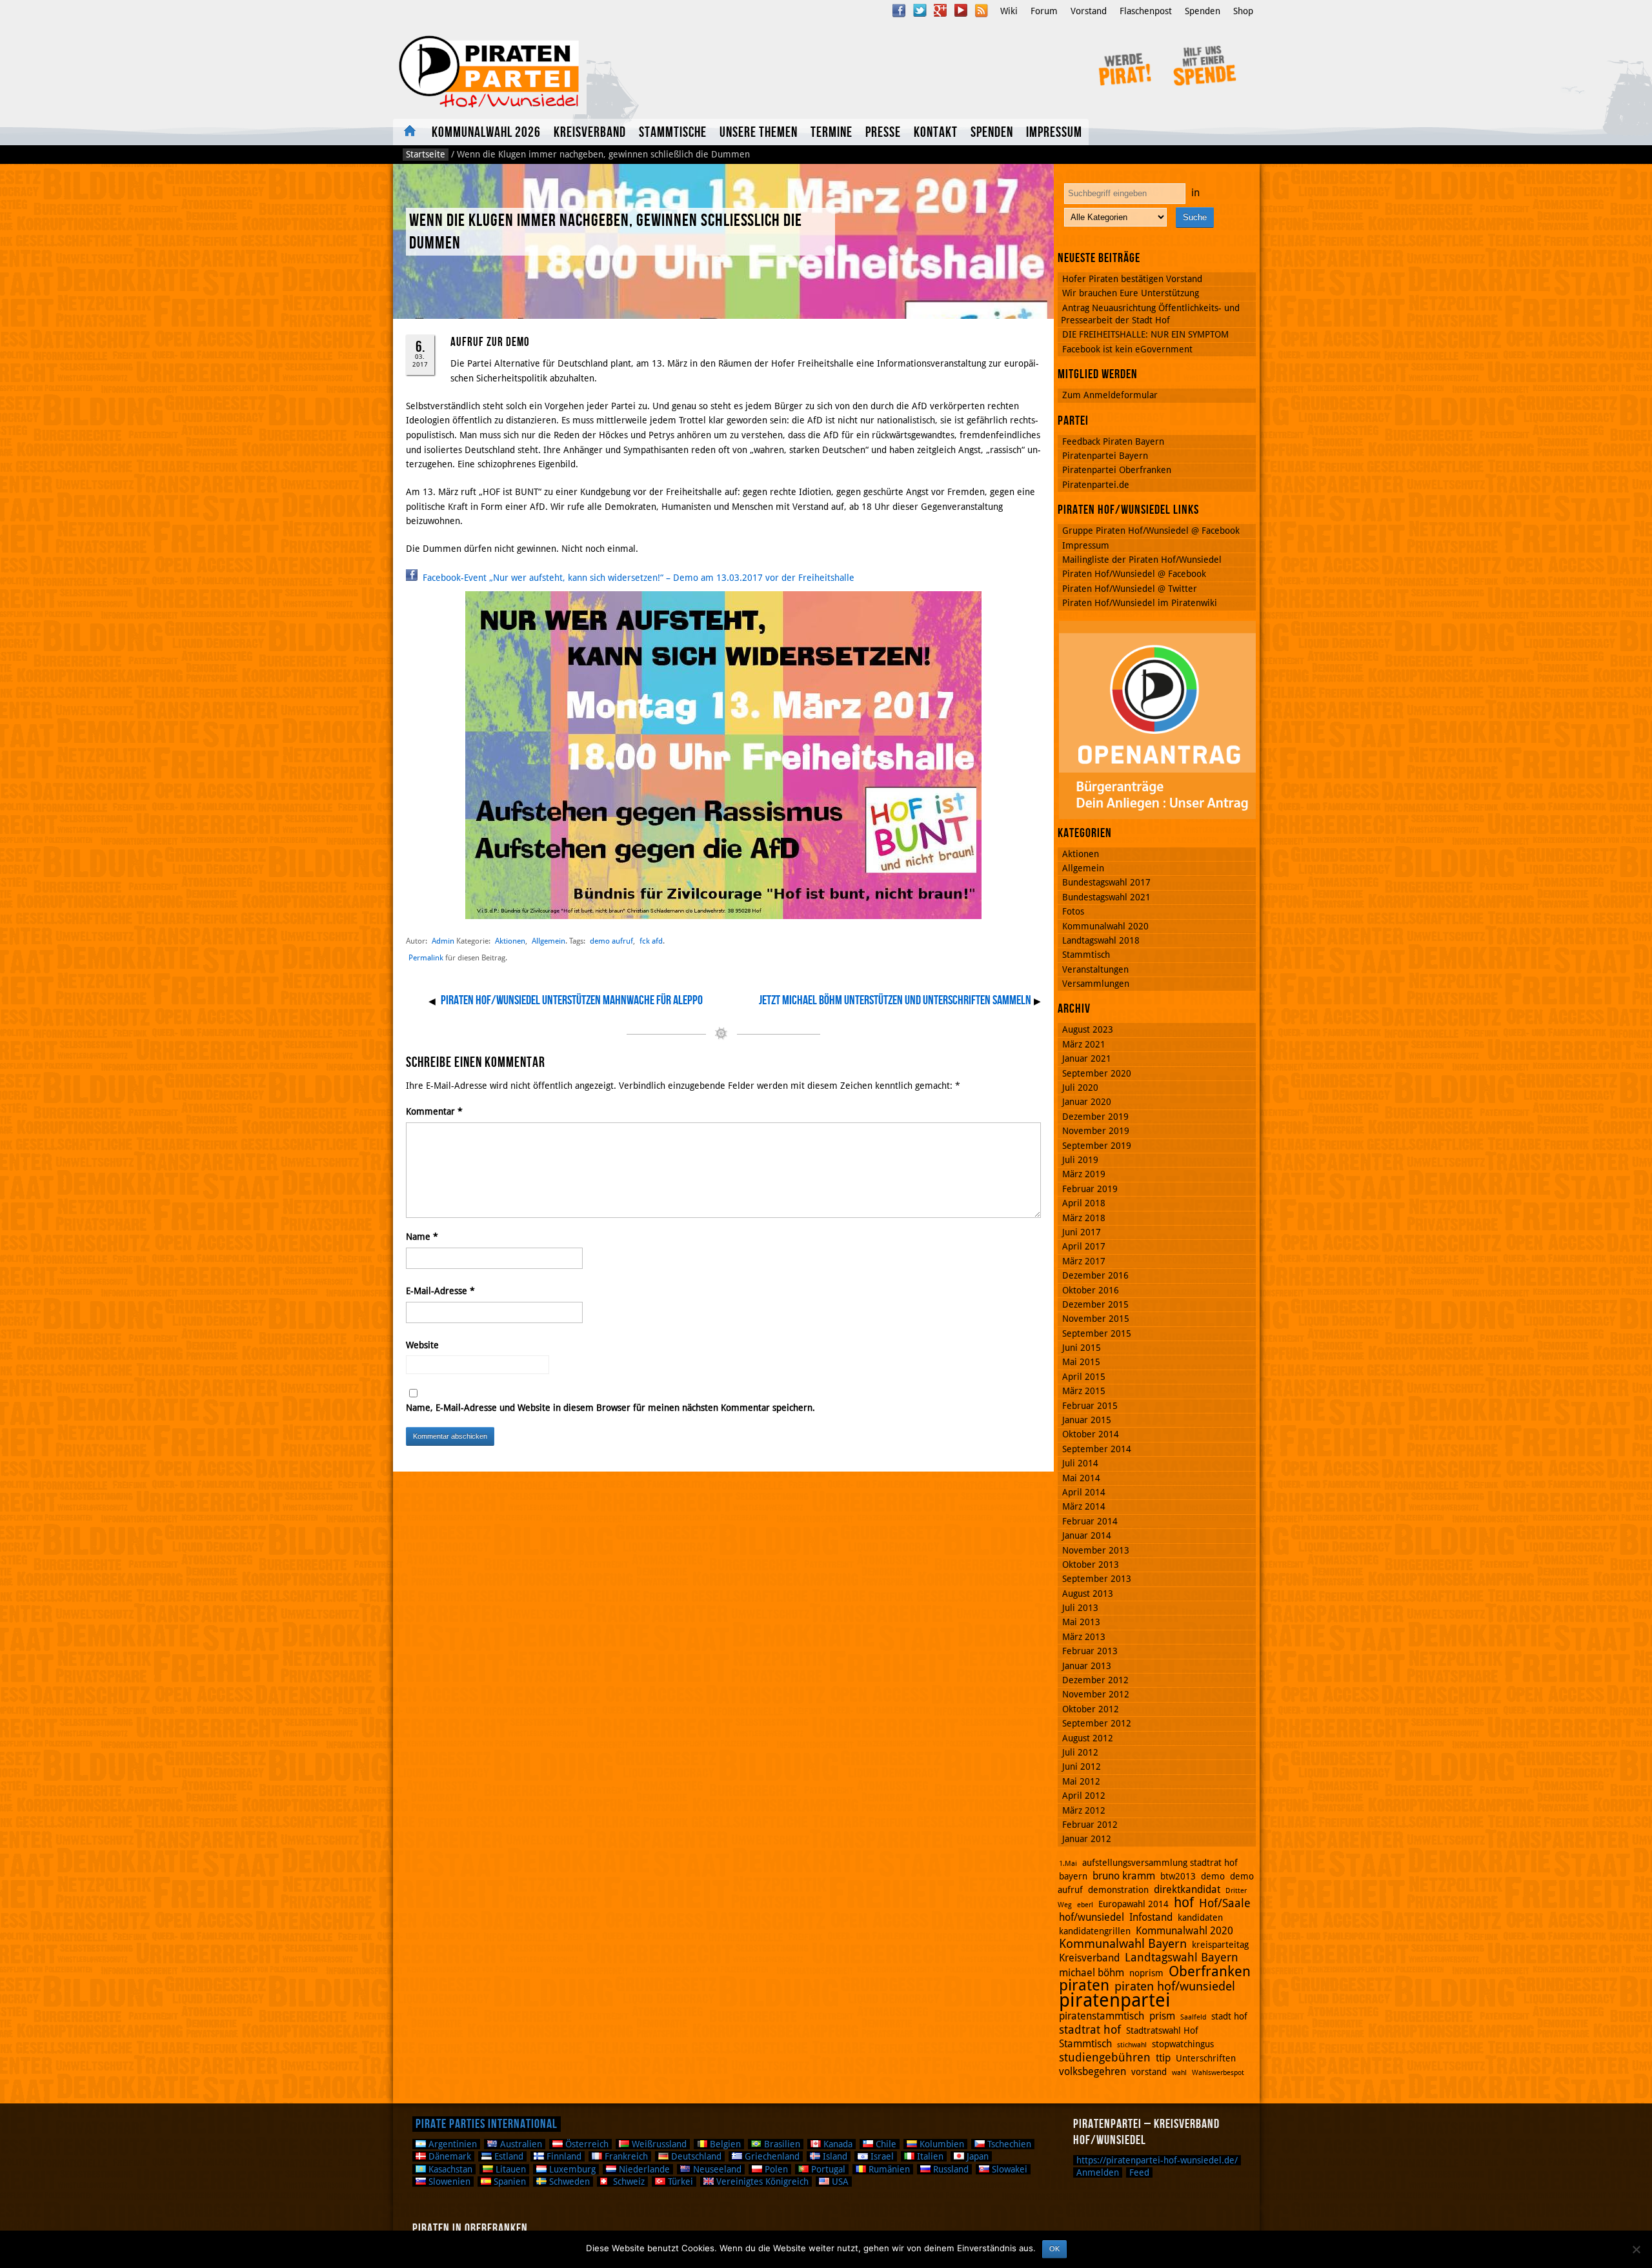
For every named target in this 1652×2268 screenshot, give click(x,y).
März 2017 (1084, 1261)
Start (409, 132)
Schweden (568, 2182)
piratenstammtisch (1102, 2016)
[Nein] (1636, 2249)
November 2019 (1096, 1131)
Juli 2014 (1080, 1463)
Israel (881, 2156)
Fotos (1073, 911)
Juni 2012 (1082, 1767)
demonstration (1118, 1890)
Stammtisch (1086, 955)
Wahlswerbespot (1218, 2073)
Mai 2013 (1081, 1622)
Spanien (509, 2182)
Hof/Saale (1225, 1903)
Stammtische (673, 133)
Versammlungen (1096, 984)
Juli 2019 (1080, 1160)
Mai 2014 (1081, 1478)
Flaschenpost (1146, 11)
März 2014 (1084, 1506)
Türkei (679, 2182)
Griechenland (771, 2156)
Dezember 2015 (1095, 1304)
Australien (520, 2144)
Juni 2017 (1082, 1232)
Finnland (563, 2156)
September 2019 (1097, 1146)
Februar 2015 (1090, 1406)
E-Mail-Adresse (440, 1291)
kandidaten (1200, 1918)
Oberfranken (1210, 1971)
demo (1213, 1876)
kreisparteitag (1220, 1945)
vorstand (1149, 2072)
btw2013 (1178, 1876)
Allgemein (549, 941)
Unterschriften (1206, 2058)
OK (1054, 2249)
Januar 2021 (1087, 1058)
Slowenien (448, 2182)
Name (422, 1237)
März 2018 (1084, 1218)
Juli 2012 (1080, 1752)
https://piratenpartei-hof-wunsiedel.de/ (1157, 2160)
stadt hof (1229, 2016)
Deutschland (695, 2156)
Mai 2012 (1081, 1781)
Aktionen (510, 941)
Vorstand (1089, 11)
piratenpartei (1115, 2000)
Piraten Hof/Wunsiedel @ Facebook (1134, 574)
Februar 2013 (1090, 1651)
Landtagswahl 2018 (1101, 940)
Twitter (920, 10)
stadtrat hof (1090, 2030)
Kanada (837, 2144)
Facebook (899, 10)
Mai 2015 (1081, 1362)
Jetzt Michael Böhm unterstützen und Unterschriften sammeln (895, 1000)
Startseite (426, 154)
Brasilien (781, 2144)
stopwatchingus (1183, 2044)
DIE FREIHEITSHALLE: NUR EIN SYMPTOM (1145, 334)
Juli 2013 (1080, 1608)
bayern (1073, 1876)
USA (839, 2182)
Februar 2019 (1090, 1189)
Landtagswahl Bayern (1182, 1957)
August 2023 (1088, 1029)
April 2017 (1084, 1246)
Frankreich (625, 2156)
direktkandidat (1187, 1889)
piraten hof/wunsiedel (1175, 1986)
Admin (443, 941)
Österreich (586, 2144)
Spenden (1203, 11)
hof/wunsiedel (1092, 1917)
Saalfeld (1193, 2017)
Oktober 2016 (1091, 1290)
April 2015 (1084, 1377)
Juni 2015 (1082, 1348)
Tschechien (1008, 2144)
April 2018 (1084, 1203)
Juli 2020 (1080, 1088)
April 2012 (1084, 1796)
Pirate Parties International (487, 2124)
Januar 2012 (1087, 1839)
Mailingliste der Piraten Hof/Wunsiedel (1142, 560)
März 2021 (1084, 1044)
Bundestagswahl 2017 (1106, 882)
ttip (1163, 2058)
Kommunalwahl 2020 (1105, 926)
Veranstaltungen (1095, 969)
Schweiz (628, 2182)
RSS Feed (982, 10)
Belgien (724, 2144)
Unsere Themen (759, 133)
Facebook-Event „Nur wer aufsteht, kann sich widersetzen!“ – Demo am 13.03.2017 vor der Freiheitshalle (637, 578)
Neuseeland (716, 2169)
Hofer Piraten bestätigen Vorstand (1132, 279)
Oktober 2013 (1091, 1564)
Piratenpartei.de (1096, 485)
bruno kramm (1124, 1876)
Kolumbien (941, 2144)
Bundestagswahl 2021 (1106, 897)
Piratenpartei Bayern (1105, 456)
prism (1162, 2016)
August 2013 (1088, 1594)
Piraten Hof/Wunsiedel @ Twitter (1130, 589)
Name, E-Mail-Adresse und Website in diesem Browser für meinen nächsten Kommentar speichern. (610, 1408)
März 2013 (1084, 1637)
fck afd (651, 941)
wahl (1179, 2073)
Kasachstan (449, 2169)
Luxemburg (571, 2169)
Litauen (509, 2169)
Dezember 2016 (1095, 1275)
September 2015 (1097, 1333)
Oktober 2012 (1091, 1709)
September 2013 (1097, 1579)
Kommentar (434, 1111)
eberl (1085, 1905)
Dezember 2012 (1095, 1680)
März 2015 (1084, 1391)
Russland (950, 2169)
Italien (929, 2156)
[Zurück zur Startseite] (566, 72)
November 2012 (1096, 1694)
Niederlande (643, 2169)
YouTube (961, 10)
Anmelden (1098, 2172)
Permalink (426, 958)
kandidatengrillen (1095, 1931)
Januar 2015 (1087, 1420)
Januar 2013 (1087, 1666)
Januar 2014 (1087, 1535)
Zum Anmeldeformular (1110, 395)
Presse (883, 133)
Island (834, 2156)
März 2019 (1084, 1174)
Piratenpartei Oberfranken (1117, 470)
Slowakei (1008, 2169)
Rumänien (888, 2169)
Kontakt (936, 133)
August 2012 (1088, 1738)
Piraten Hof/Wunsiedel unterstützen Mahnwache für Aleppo (572, 1000)
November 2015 (1096, 1319)
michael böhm (1092, 1973)
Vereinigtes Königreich (761, 2182)
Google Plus (940, 10)
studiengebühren (1105, 2057)
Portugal (827, 2169)
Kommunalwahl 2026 (486, 133)
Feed (1139, 2172)
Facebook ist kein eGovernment (1127, 349)
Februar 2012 (1090, 1825)
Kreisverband (590, 133)
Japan (976, 2156)
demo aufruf (611, 941)
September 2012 (1097, 1723)
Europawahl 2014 (1133, 1904)
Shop (1243, 11)
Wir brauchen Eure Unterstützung (1131, 293)
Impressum (1054, 133)
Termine (831, 133)
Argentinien (451, 2144)
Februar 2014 (1090, 1521)
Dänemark (448, 2156)
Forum (1044, 11)
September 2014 (1097, 1449)
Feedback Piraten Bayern (1113, 441)
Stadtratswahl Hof (1162, 2030)
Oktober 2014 (1091, 1434)
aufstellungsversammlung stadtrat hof (1160, 1863)
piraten (1084, 1985)
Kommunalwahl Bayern (1123, 1944)
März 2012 (1084, 1810)
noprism (1146, 1973)
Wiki (1009, 11)
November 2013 (1096, 1550)
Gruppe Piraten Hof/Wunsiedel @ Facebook (1151, 531)
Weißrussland (658, 2144)
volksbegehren (1093, 2071)
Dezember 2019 (1095, 1117)
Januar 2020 (1087, 1102)
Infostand (1151, 1917)
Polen (775, 2169)
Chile (885, 2144)
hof (1184, 1903)
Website (422, 1345)
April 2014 (1084, 1492)
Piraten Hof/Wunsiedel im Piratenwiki (1140, 603)
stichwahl (1132, 2045)
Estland (508, 2156)
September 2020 (1097, 1073)
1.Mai (1068, 1864)
